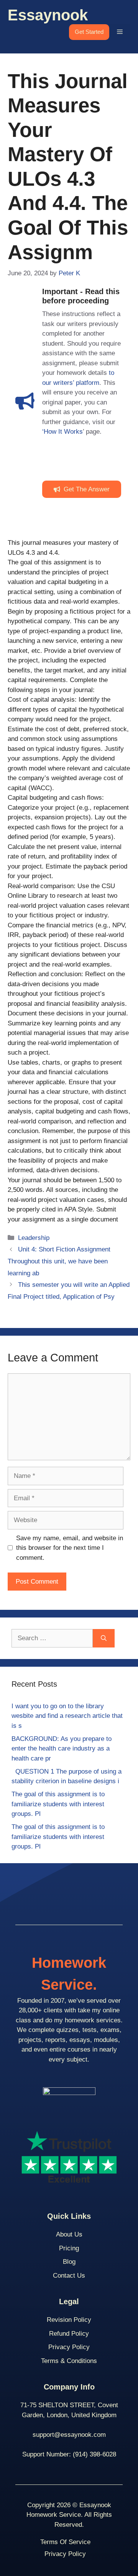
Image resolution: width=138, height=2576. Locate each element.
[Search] (104, 1638)
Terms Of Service (65, 2542)
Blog (69, 2262)
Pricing (69, 2248)
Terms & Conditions (69, 2361)
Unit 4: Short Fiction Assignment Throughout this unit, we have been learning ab (59, 1261)
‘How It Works (62, 432)
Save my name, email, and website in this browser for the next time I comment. (70, 1548)
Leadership (34, 1238)
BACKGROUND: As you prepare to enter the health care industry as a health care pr (62, 1749)
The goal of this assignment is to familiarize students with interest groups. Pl (58, 1804)
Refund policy (69, 2334)
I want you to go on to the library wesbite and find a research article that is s (67, 1716)
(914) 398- (88, 2454)
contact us (69, 2276)
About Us (69, 2234)
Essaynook (48, 15)
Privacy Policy (69, 2347)
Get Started (89, 32)
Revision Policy (69, 2320)
